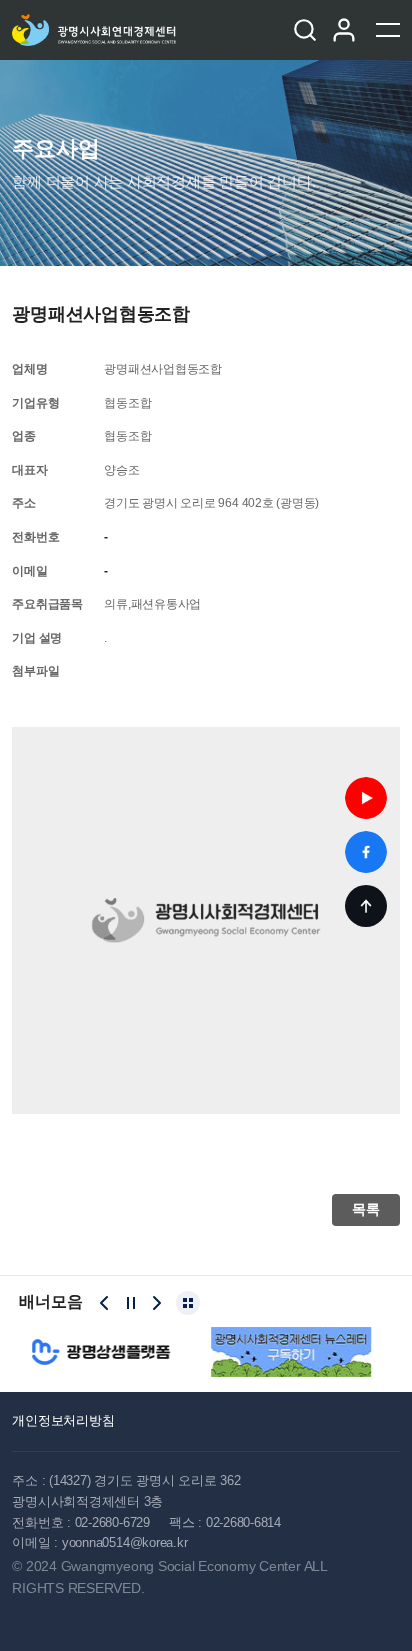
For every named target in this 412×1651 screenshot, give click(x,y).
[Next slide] (157, 1303)
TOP (366, 906)
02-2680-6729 (112, 1522)
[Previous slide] (104, 1303)
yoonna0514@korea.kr (124, 1542)
